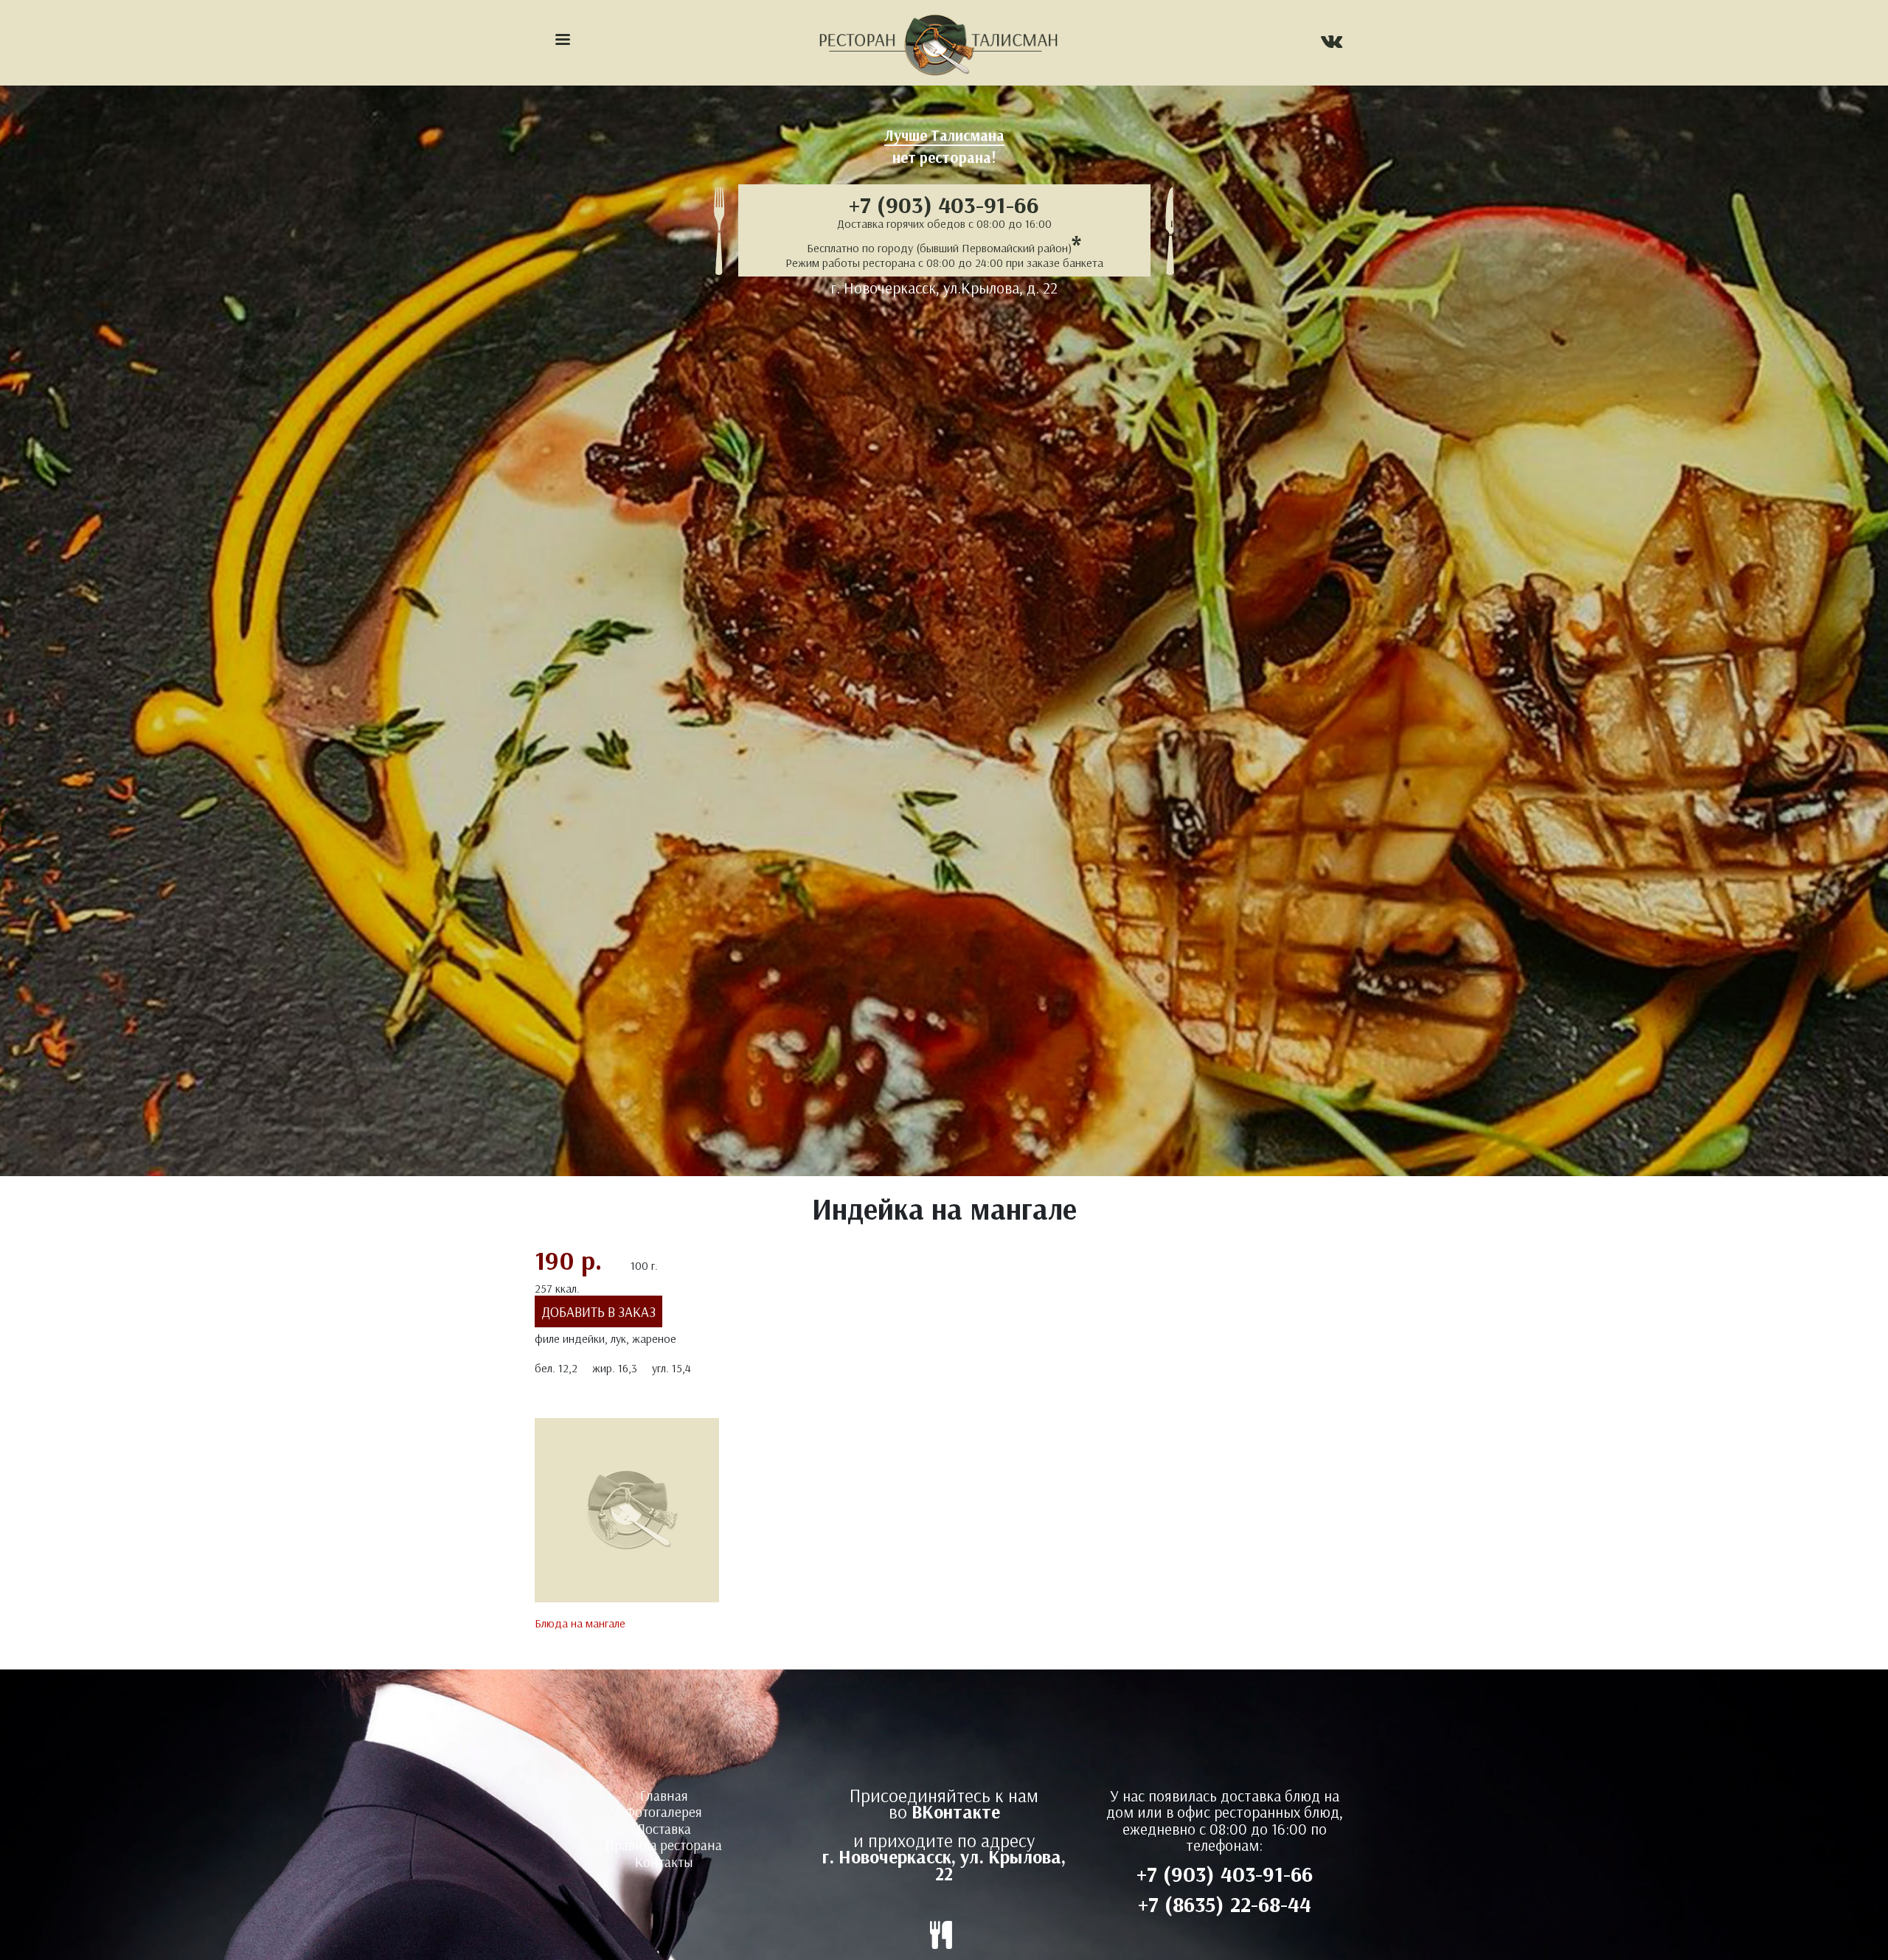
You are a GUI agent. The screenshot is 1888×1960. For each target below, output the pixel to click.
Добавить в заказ (599, 1311)
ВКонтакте (956, 1811)
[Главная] (938, 43)
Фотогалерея (664, 1812)
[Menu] (562, 41)
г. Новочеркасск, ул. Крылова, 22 (944, 1865)
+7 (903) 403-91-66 (944, 204)
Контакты (664, 1862)
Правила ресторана (664, 1845)
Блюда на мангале (580, 1623)
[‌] (1332, 44)
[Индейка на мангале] (627, 1515)
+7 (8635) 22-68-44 (1225, 1904)
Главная (664, 1796)
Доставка (664, 1829)
